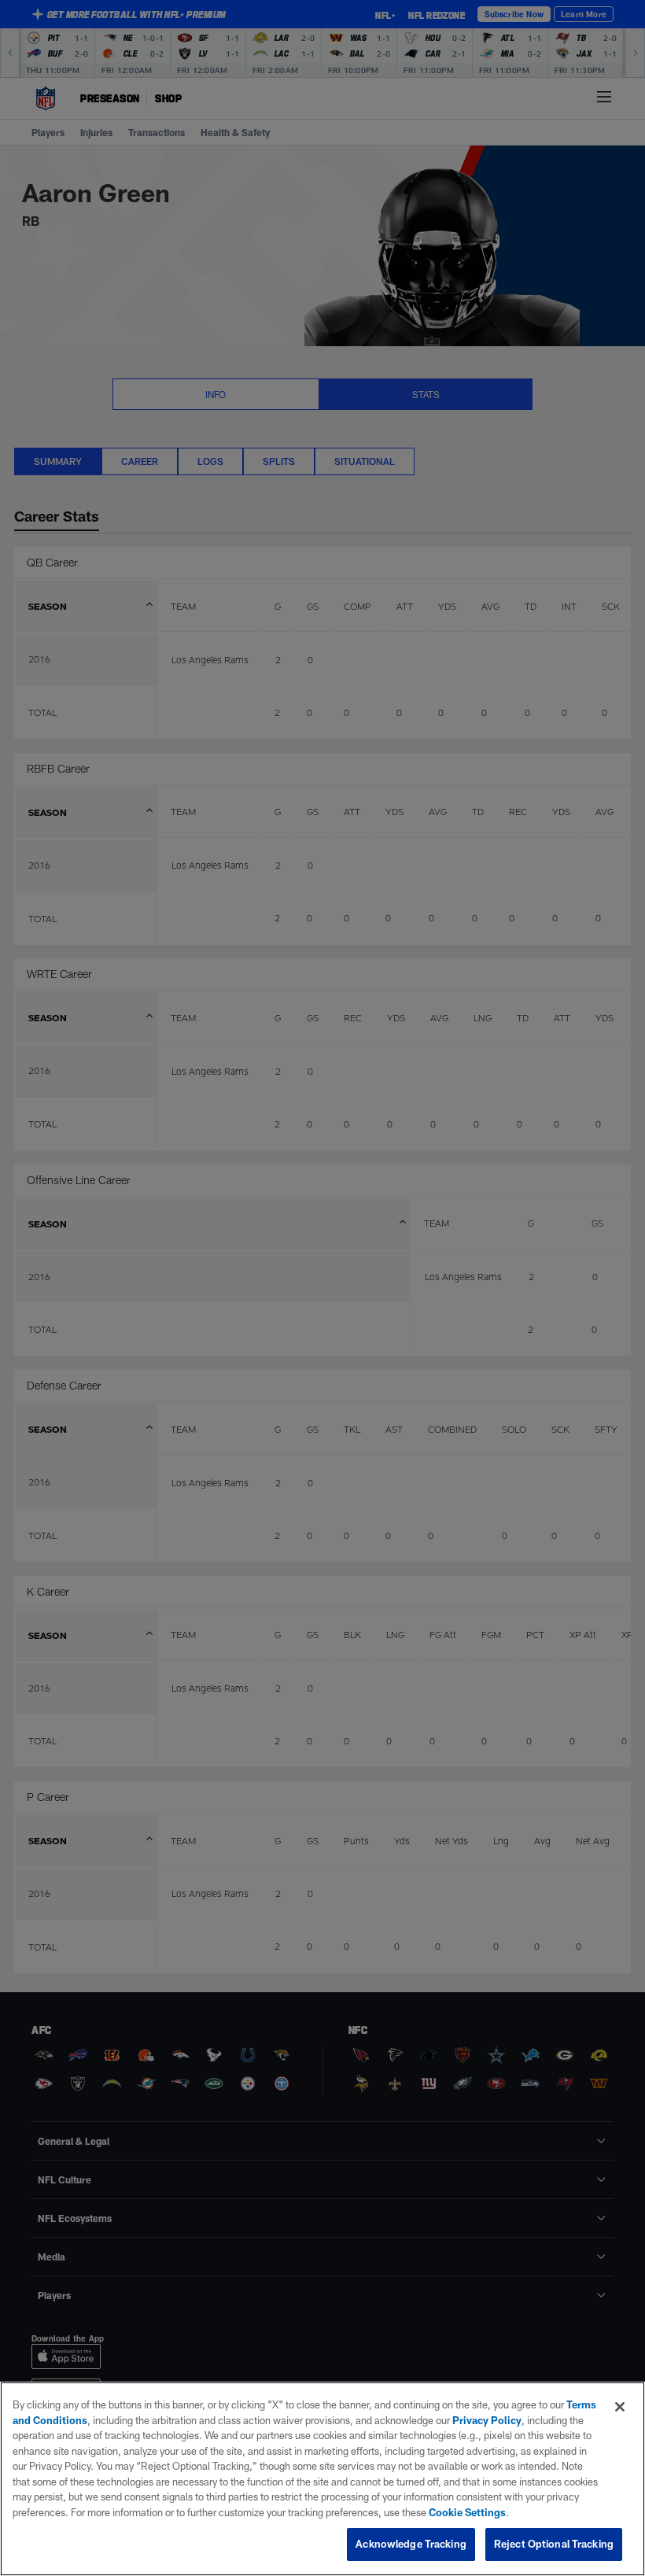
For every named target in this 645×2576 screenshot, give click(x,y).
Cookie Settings (467, 2512)
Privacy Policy (487, 2420)
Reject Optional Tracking (554, 2544)
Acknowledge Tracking (411, 2544)
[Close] (620, 2407)
